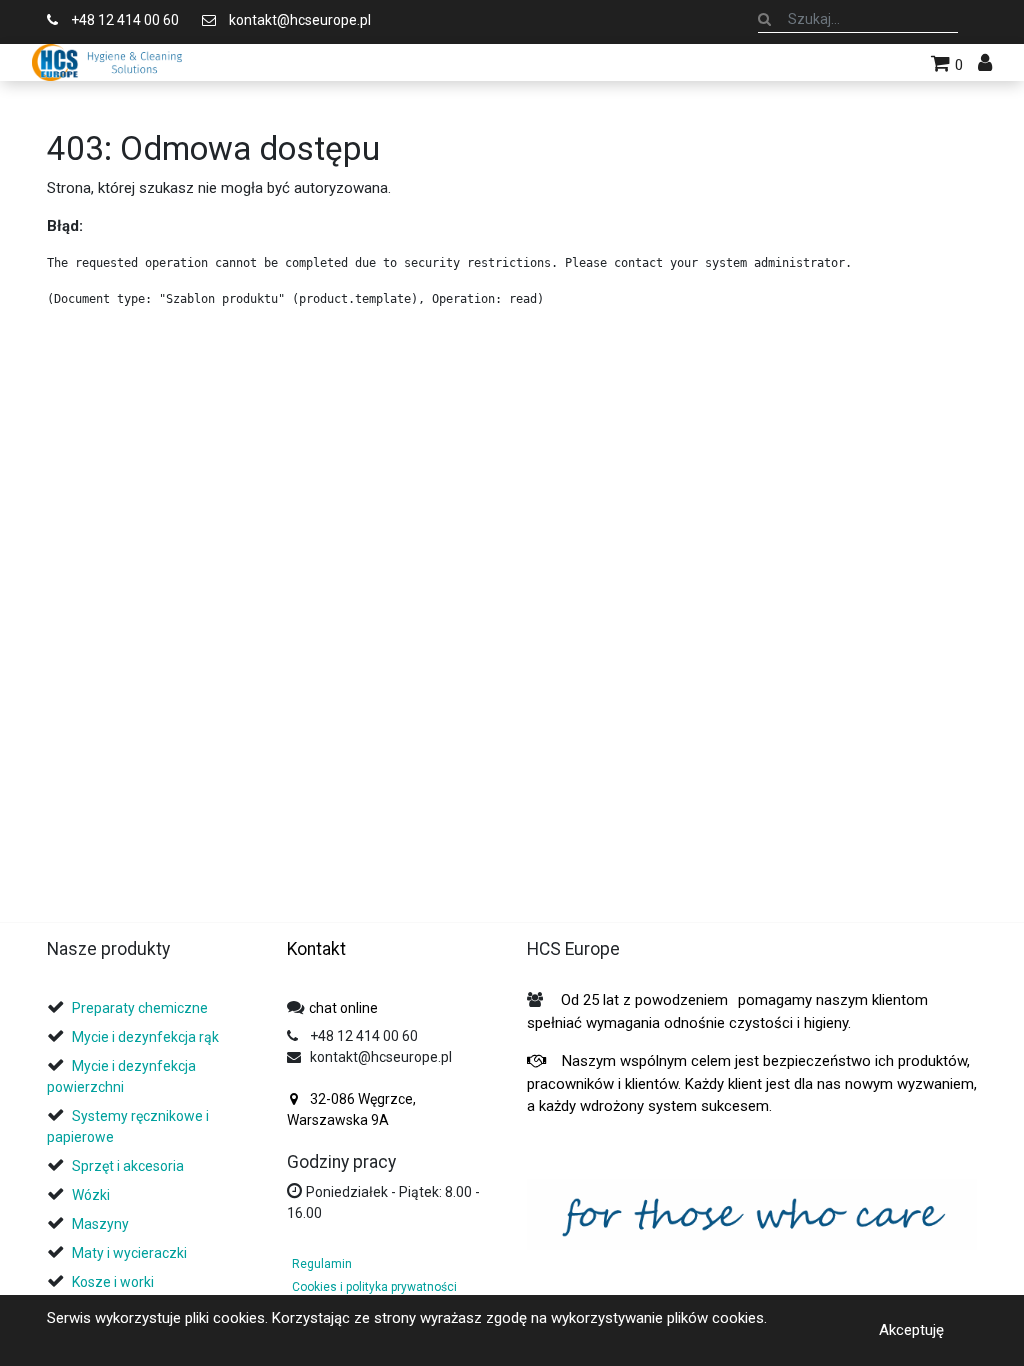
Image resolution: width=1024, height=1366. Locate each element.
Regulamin (322, 1264)
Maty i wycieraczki (129, 1253)
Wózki (91, 1195)
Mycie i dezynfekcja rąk (145, 1037)
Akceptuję (911, 1330)
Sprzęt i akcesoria (128, 1166)
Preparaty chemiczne (141, 1008)
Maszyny (100, 1224)
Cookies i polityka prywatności (374, 1287)
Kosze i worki (113, 1282)
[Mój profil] (985, 63)
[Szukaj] (764, 19)
